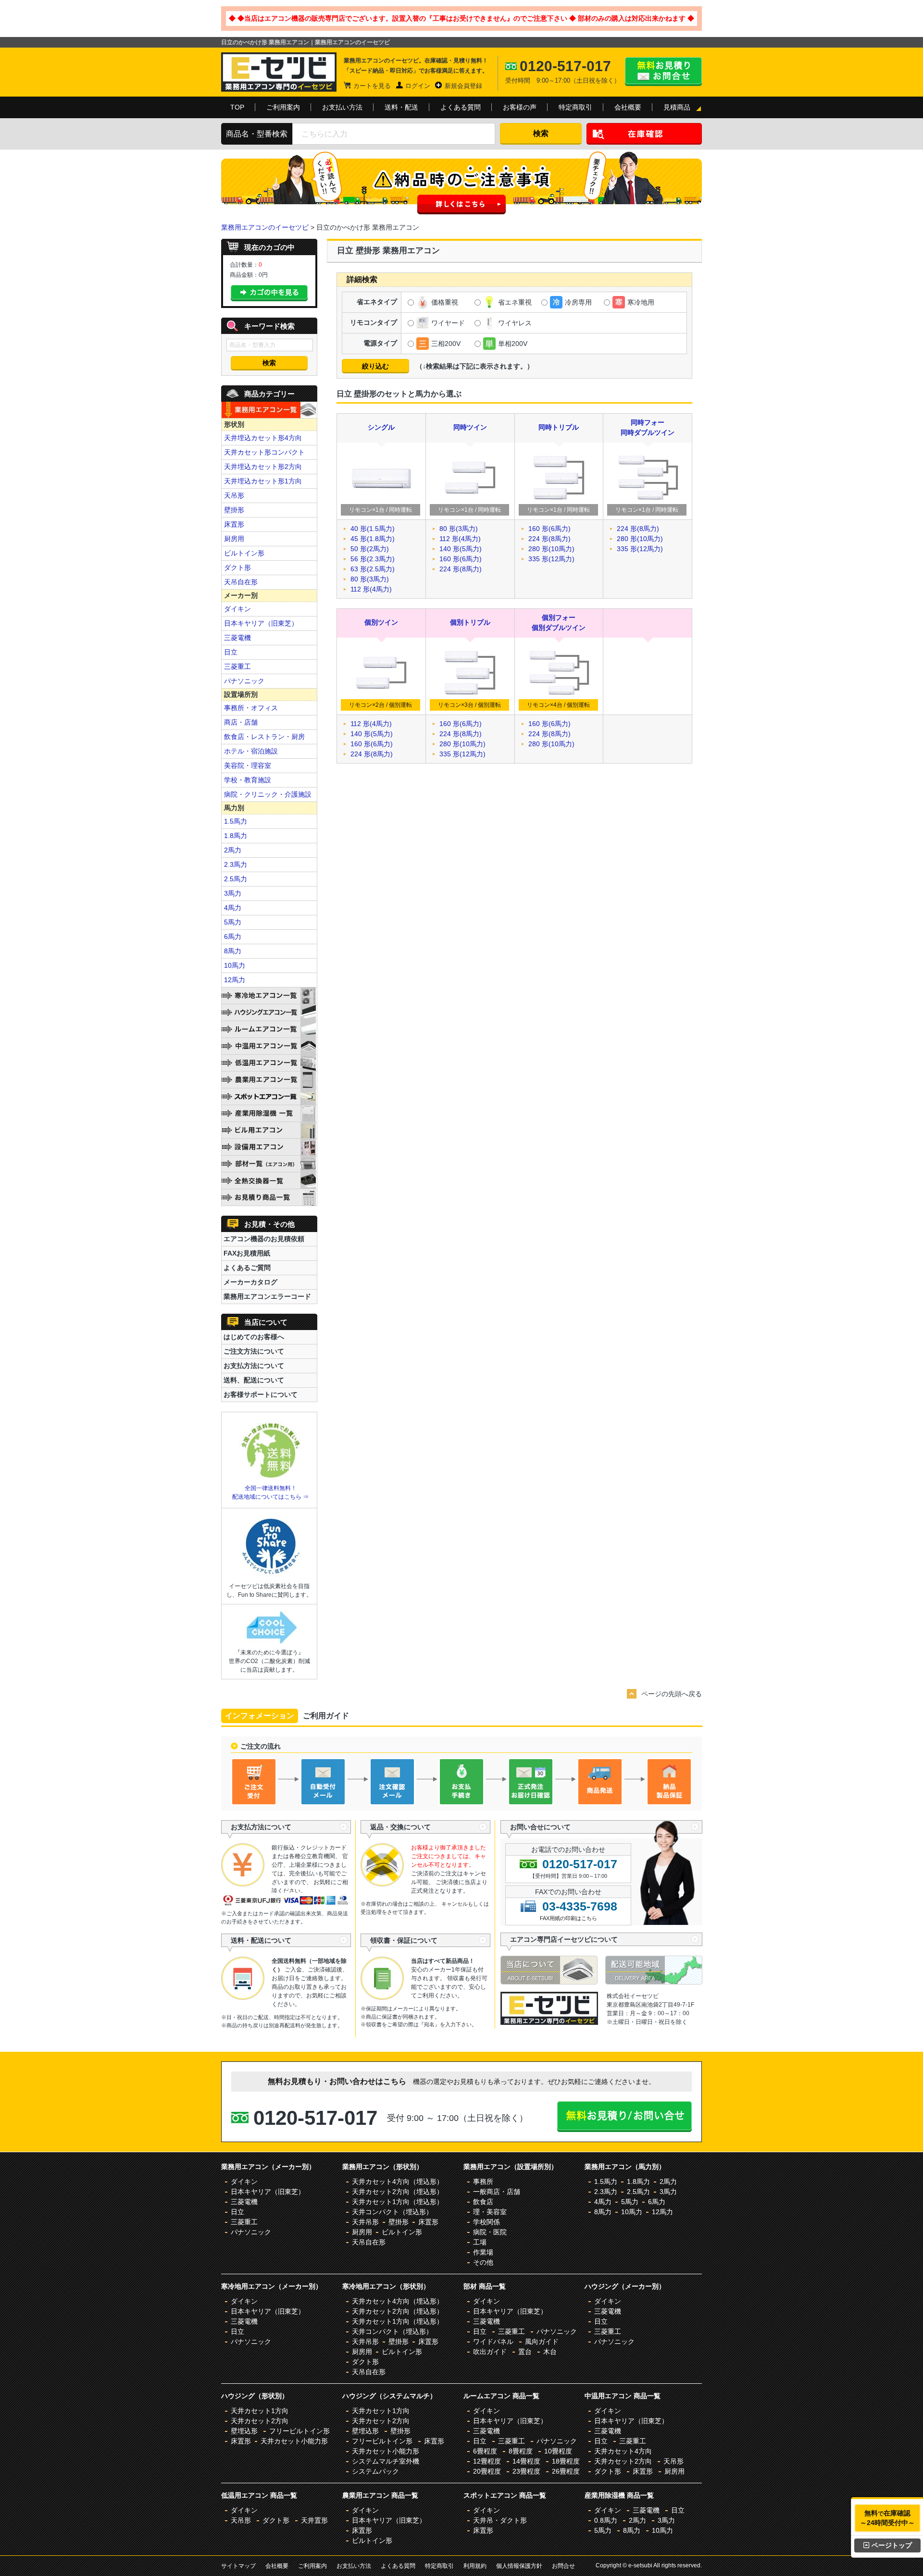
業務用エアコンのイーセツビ (265, 227)
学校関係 (486, 2222)
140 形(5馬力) (461, 549)
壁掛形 (234, 510)
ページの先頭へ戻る (672, 1694)
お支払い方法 (342, 107)
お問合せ (563, 2566)
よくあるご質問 (247, 1268)
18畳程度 (566, 2461)
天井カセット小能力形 (294, 2441)
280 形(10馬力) (551, 549)
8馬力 (233, 951)
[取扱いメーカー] (549, 2022)
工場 (480, 2242)
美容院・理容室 (248, 765)
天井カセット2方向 (260, 2421)
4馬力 (233, 908)
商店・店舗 (241, 722)
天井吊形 (365, 2222)
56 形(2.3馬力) (373, 559)
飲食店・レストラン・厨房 (264, 737)
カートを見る (372, 86)
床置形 (234, 524)
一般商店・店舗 (497, 2192)
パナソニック (244, 681)
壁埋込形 (244, 2431)
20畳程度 (487, 2471)
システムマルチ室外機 (386, 2461)
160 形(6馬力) (461, 559)
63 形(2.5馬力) (373, 569)
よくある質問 (461, 107)
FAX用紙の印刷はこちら (568, 1918)
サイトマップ (238, 2566)
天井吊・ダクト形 (500, 2520)
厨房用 (234, 539)
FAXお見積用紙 (247, 1253)
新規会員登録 (463, 86)
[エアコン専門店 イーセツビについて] (553, 1982)
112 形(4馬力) (371, 589)
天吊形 (234, 495)
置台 (525, 2352)
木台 (550, 2352)
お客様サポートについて (261, 1394)
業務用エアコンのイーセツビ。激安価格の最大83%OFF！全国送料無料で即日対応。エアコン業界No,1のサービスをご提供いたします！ (279, 72)
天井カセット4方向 (623, 2451)
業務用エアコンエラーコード (267, 1296)
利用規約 (475, 2566)
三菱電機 (237, 638)
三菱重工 (237, 666)
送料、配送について (254, 1380)
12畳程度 (487, 2461)
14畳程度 (526, 2461)
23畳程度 (526, 2471)
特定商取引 (575, 107)
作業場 (483, 2252)
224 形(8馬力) (461, 569)
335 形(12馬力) (551, 559)
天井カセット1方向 (260, 2411)
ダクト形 (237, 567)
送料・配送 (401, 107)
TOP (237, 107)
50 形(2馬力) (370, 549)
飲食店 (483, 2202)
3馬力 (233, 893)
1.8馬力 (236, 836)
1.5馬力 (236, 821)
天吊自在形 (241, 582)
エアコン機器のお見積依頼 (264, 1239)
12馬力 (235, 980)
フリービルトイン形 (299, 2431)
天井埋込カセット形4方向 (263, 438)
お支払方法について (254, 1366)
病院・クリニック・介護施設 (268, 794)
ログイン (418, 86)
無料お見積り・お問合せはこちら (663, 72)
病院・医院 (490, 2232)
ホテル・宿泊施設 (251, 751)
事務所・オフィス (251, 708)
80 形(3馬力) (370, 579)
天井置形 (314, 2520)
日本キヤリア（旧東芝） (261, 623)
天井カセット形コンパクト (264, 452)
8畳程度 (521, 2451)
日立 (231, 652)
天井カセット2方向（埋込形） (398, 2192)
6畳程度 (485, 2451)
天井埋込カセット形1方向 (263, 481)
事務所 (483, 2182)
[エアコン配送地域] (654, 1982)
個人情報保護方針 (519, 2566)
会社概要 (628, 107)
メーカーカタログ (250, 1282)
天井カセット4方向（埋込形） (398, 2182)
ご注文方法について (254, 1351)
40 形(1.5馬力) (373, 529)
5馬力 (233, 922)
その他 (483, 2262)
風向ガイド (542, 2342)
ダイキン (237, 609)
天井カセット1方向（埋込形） (398, 2202)
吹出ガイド (490, 2352)
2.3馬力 (236, 864)
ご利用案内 (283, 107)
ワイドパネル (493, 2342)
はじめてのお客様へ (254, 1337)
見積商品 (677, 107)
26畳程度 (566, 2471)
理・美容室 (490, 2212)
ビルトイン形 (244, 553)
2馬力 (233, 850)
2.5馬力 (236, 879)
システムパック (375, 2471)
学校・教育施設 (248, 780)
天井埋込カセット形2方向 (263, 467)
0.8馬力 (606, 2520)
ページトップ (892, 2545)
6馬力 (233, 937)
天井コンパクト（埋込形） (392, 2212)
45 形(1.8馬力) (373, 539)
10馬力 (235, 965)
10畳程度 (558, 2451)
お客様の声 (520, 107)
